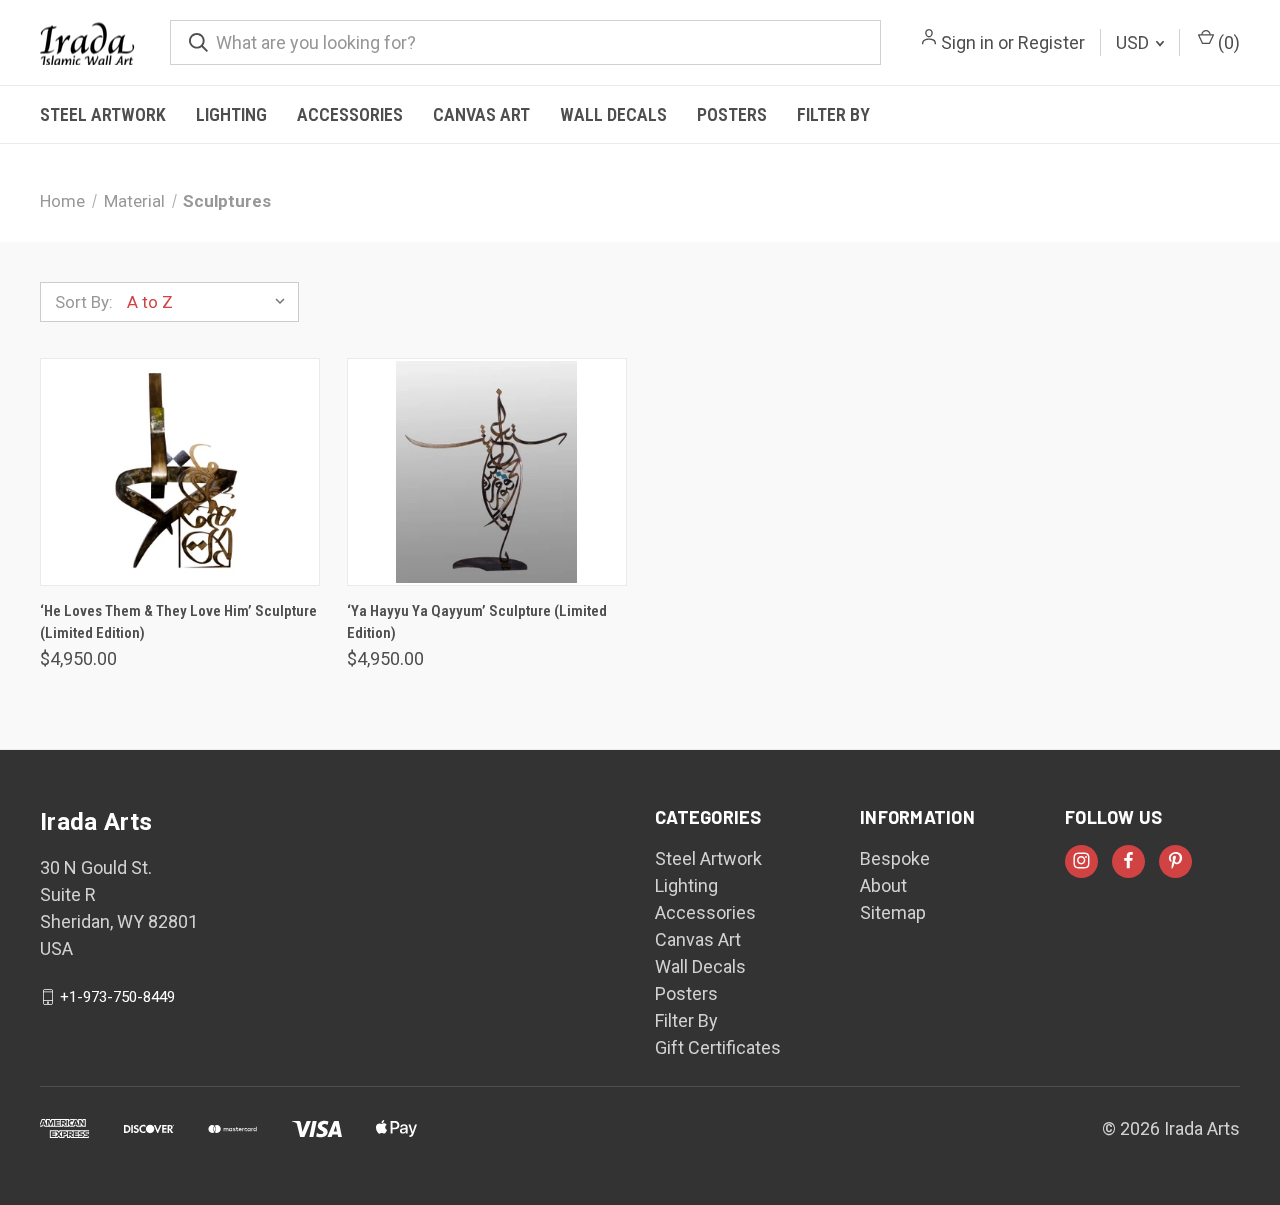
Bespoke (895, 858)
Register (1051, 42)
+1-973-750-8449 (117, 997)
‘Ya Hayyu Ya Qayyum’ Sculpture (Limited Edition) (477, 622)
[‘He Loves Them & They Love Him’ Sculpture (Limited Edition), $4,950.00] (180, 472)
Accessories (350, 114)
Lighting (231, 114)
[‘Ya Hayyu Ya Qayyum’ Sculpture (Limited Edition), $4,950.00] (487, 472)
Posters (732, 114)
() (1227, 42)
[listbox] (211, 302)
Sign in (967, 42)
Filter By (833, 114)
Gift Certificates (718, 1047)
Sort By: (84, 302)
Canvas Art (481, 114)
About (883, 885)
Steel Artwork (103, 114)
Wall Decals (613, 114)
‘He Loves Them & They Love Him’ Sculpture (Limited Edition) (178, 622)
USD (1134, 42)
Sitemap (893, 912)
